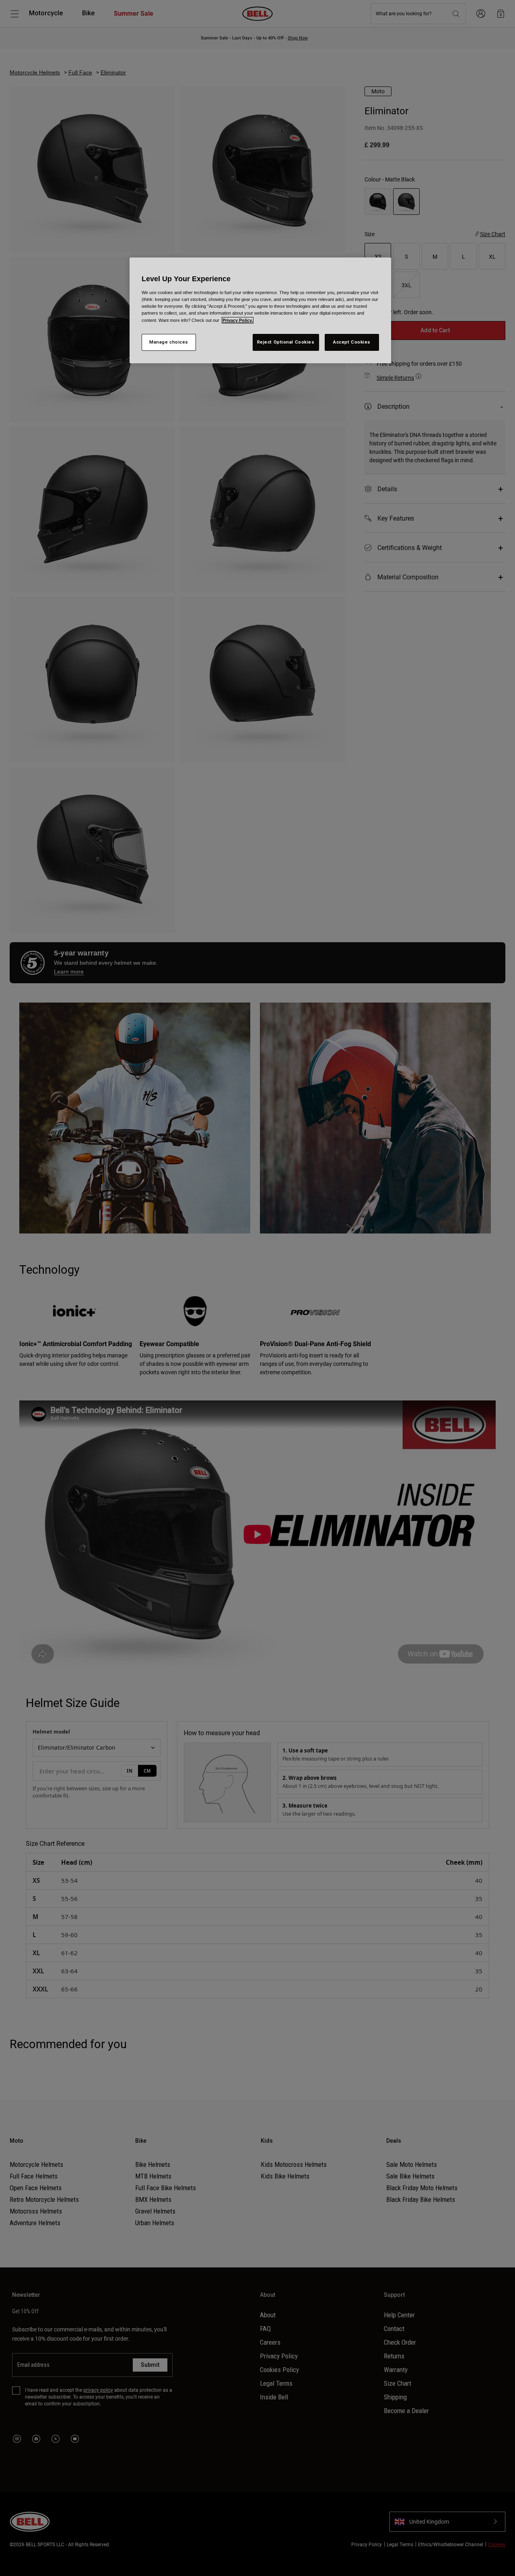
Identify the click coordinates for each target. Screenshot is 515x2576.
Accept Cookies (352, 342)
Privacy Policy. (238, 320)
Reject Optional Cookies (286, 342)
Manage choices (169, 342)
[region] (260, 310)
